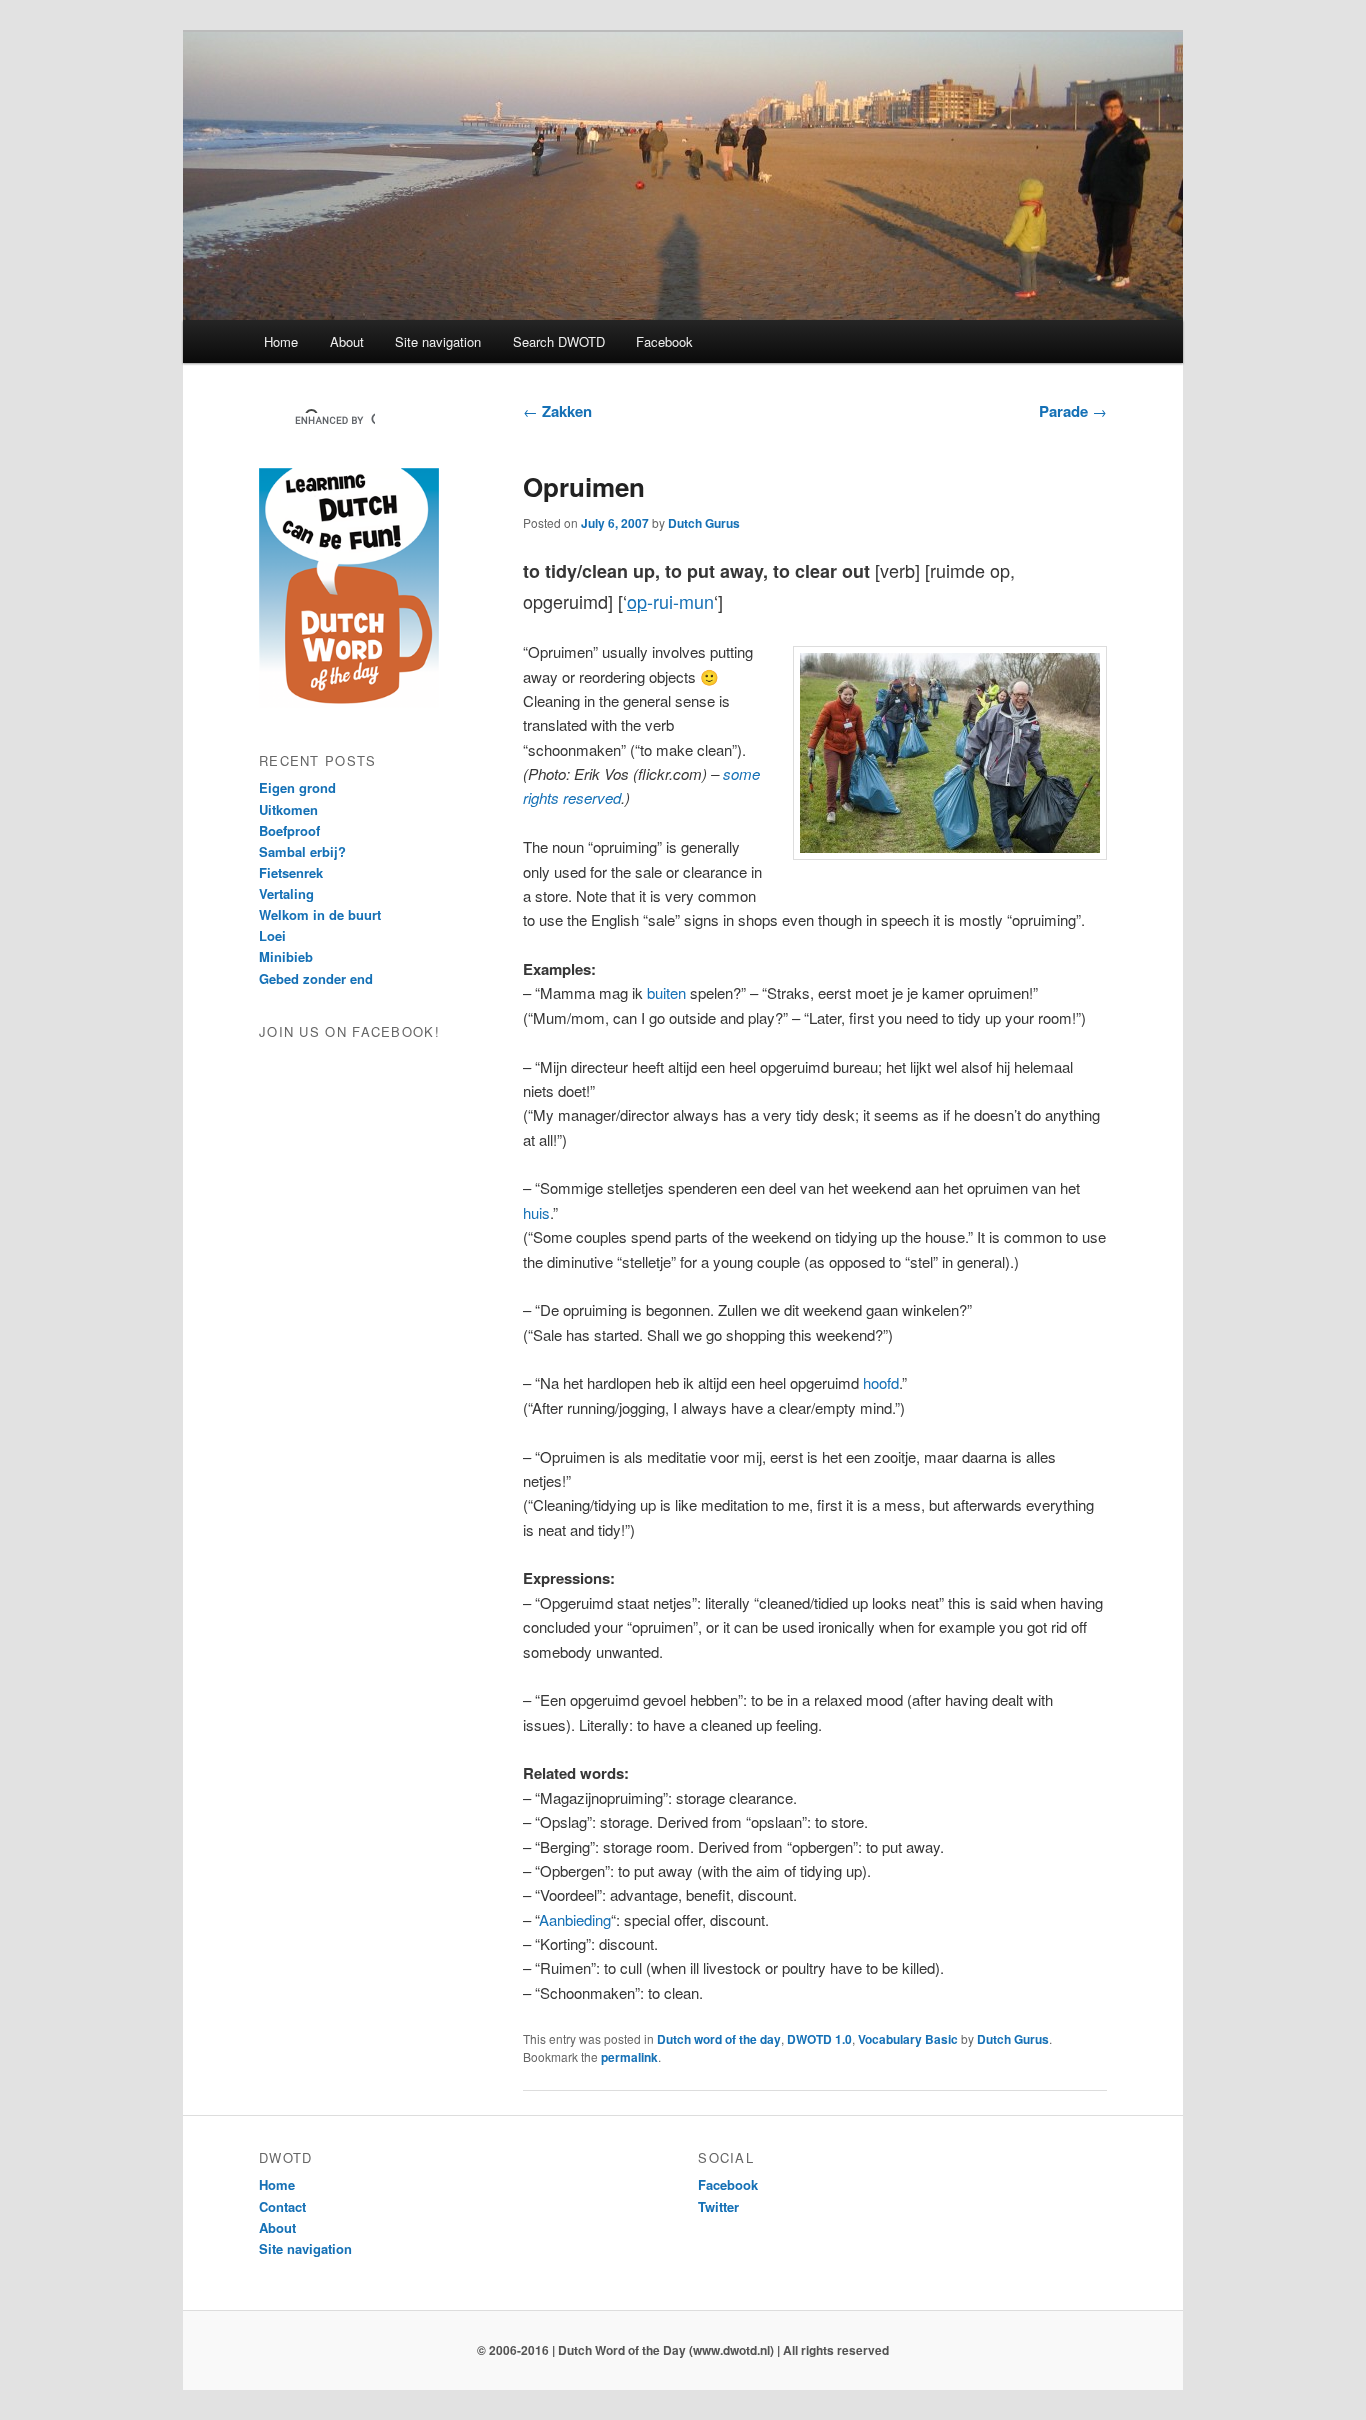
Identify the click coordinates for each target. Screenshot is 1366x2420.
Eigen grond (297, 787)
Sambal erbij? (302, 851)
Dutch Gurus (704, 523)
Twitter (718, 2206)
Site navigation (438, 341)
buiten (666, 992)
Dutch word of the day (719, 2039)
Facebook (664, 341)
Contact (282, 2206)
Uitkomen (288, 809)
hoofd (881, 1382)
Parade (1073, 411)
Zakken (557, 411)
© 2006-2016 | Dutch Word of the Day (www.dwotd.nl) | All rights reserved (683, 2350)
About (347, 341)
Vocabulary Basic (908, 2039)
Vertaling (286, 893)
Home (281, 341)
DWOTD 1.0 (819, 2039)
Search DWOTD (559, 341)
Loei (272, 935)
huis (536, 1212)
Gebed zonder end (316, 978)
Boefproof (289, 830)
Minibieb (286, 956)
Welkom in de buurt (320, 914)
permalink (629, 2057)
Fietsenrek (291, 872)
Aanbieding (575, 1919)
